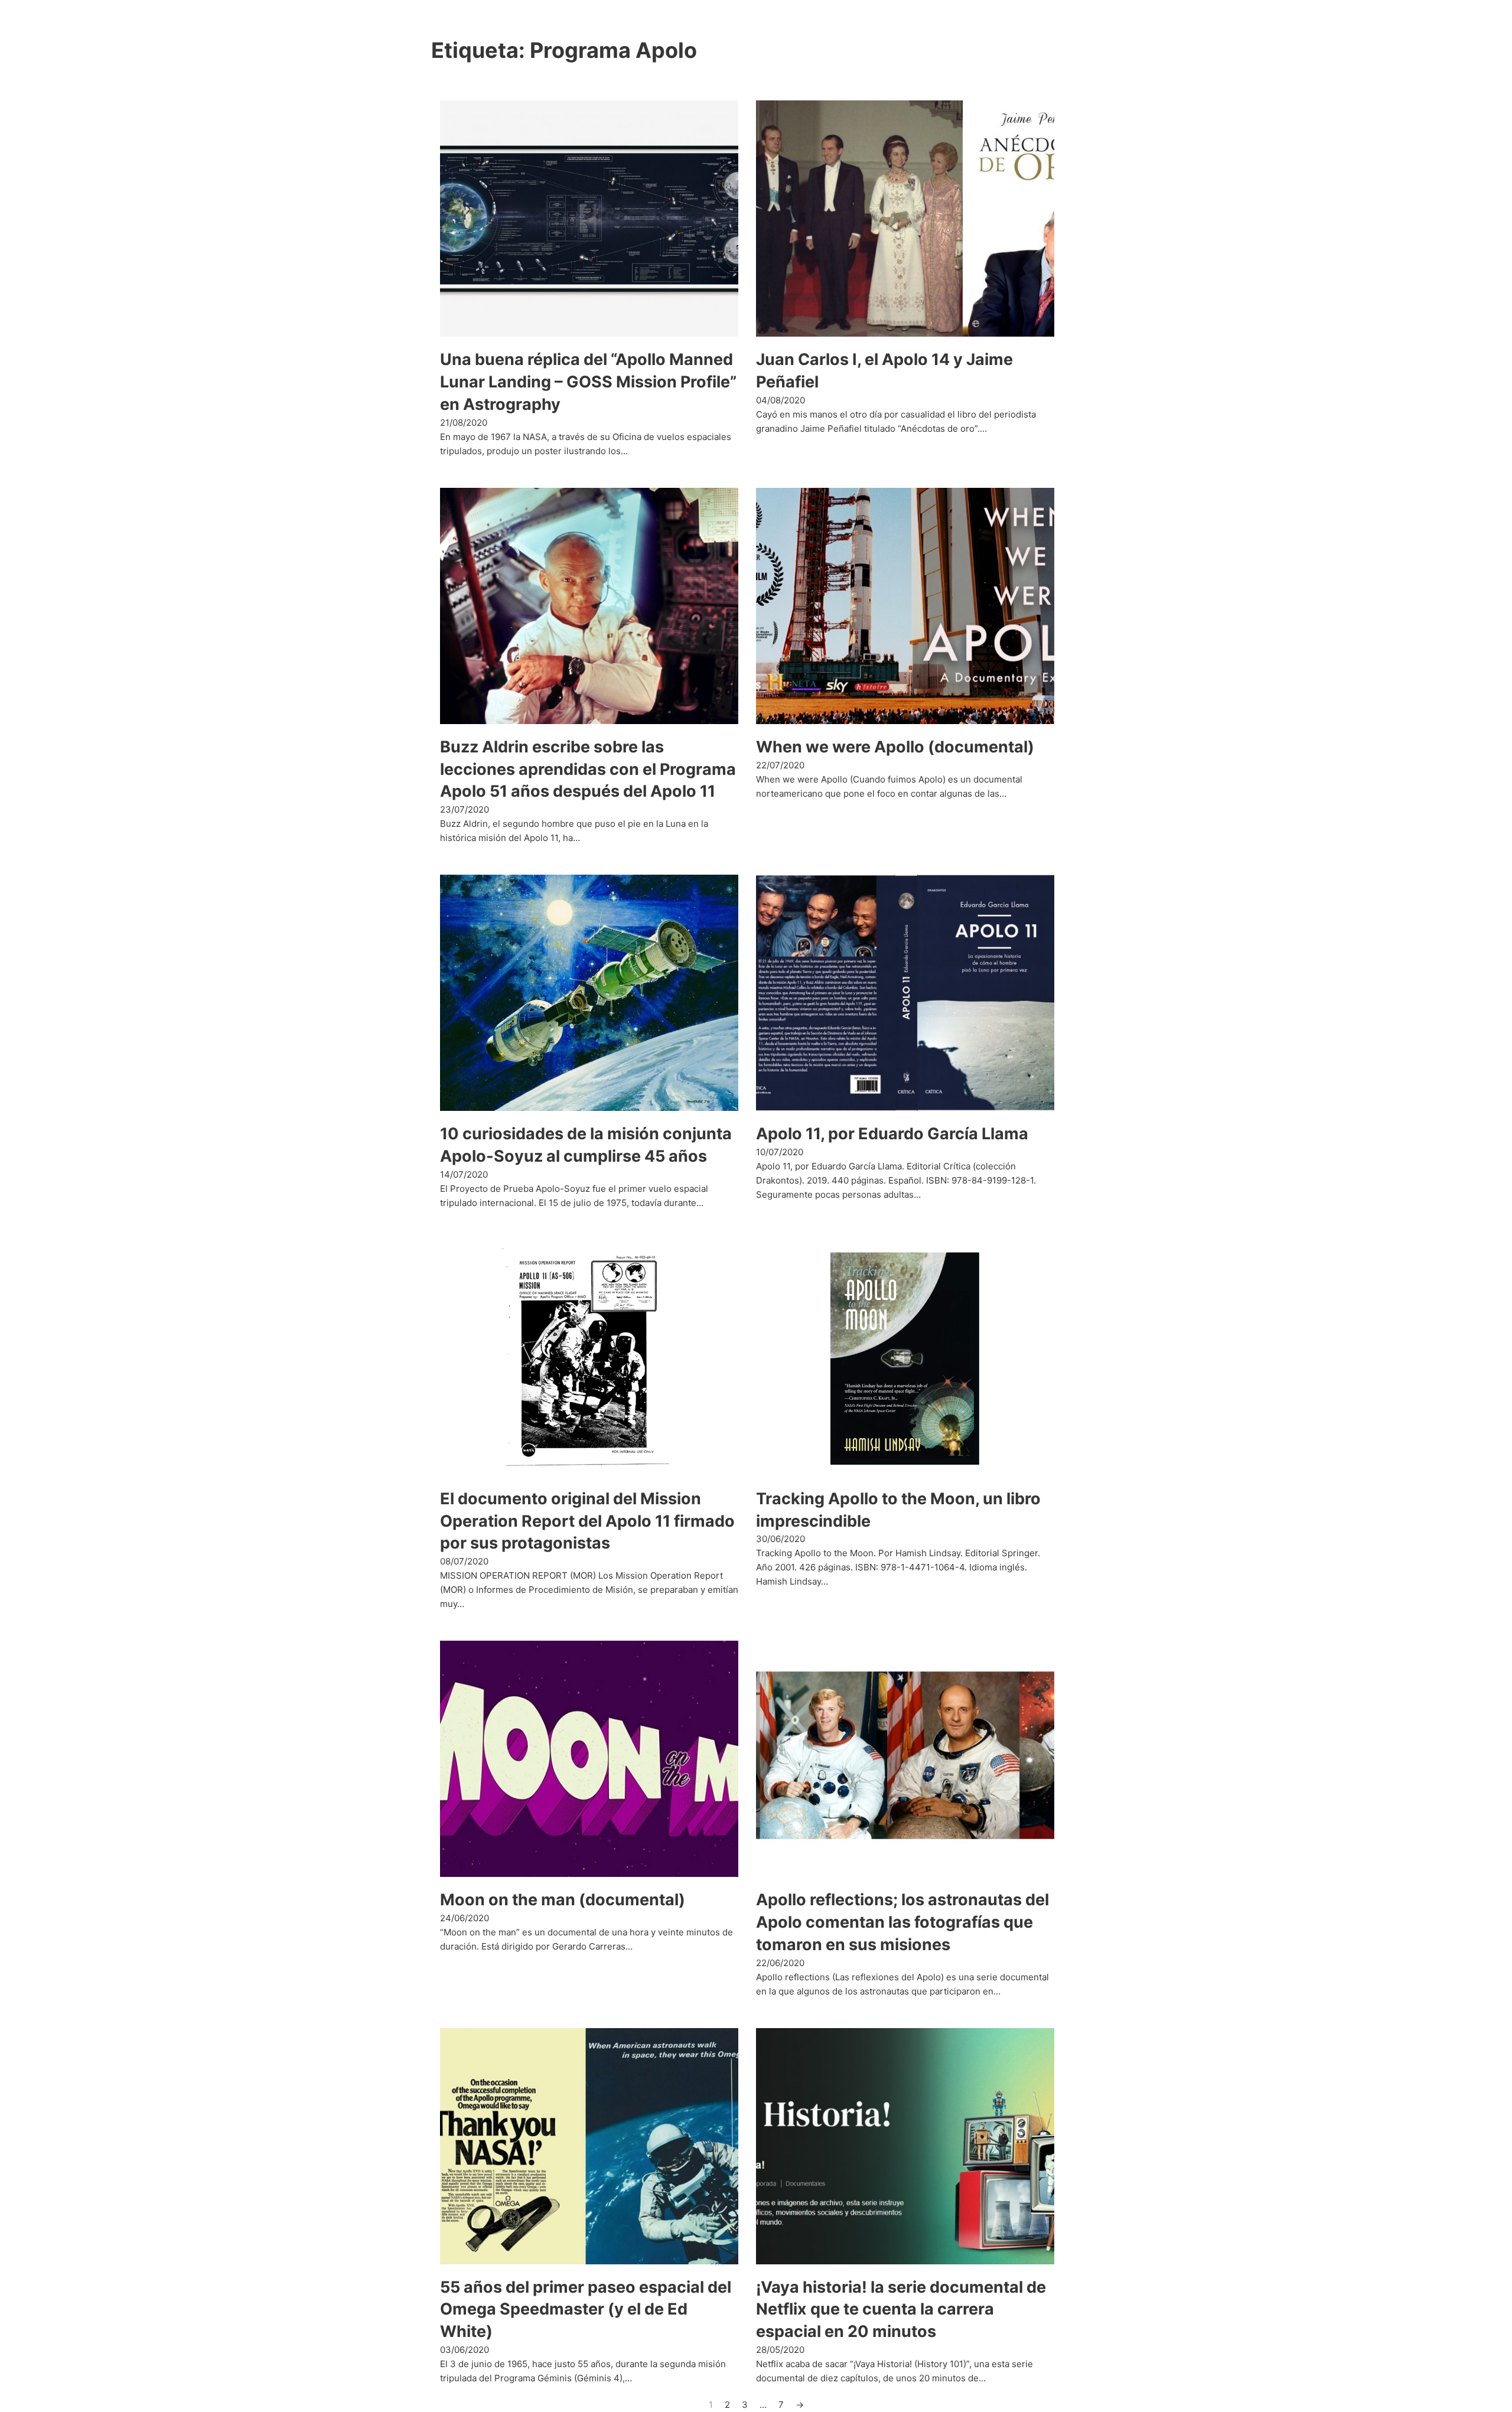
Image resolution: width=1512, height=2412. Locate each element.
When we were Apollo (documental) (895, 747)
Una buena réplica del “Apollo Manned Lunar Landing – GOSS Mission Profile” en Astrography (588, 382)
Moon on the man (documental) (563, 1900)
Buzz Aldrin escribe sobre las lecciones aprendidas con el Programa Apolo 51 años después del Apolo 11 (588, 769)
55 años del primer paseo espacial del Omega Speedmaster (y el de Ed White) (586, 2310)
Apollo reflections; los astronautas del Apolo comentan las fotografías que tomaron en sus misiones (902, 1922)
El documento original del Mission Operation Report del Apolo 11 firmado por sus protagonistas (587, 1521)
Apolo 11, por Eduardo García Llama (892, 1134)
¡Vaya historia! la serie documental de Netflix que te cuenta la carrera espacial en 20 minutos (901, 2310)
